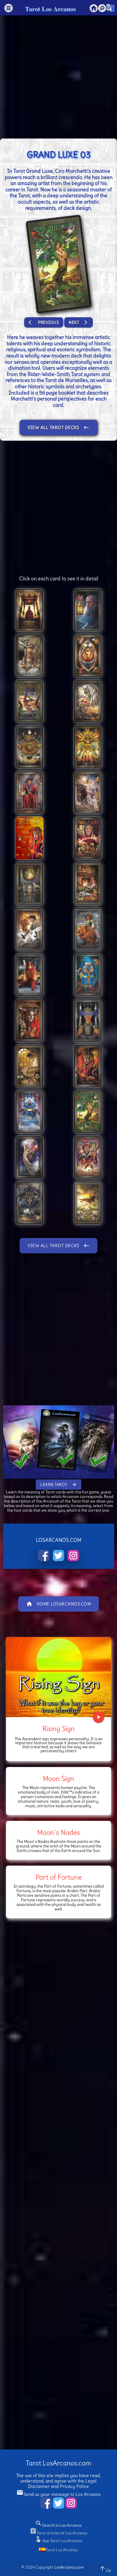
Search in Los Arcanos (58, 2525)
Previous (44, 322)
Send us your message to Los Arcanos (58, 2494)
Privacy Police (74, 2486)
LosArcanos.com (69, 2567)
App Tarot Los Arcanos (58, 2541)
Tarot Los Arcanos (50, 9)
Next (79, 322)
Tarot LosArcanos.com (58, 2463)
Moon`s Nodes (59, 1832)
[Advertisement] (58, 74)
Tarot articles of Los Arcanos (58, 2533)
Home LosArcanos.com (59, 1604)
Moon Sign (58, 1778)
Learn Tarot (58, 1485)
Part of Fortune (59, 1877)
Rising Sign (58, 1729)
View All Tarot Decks (58, 428)
